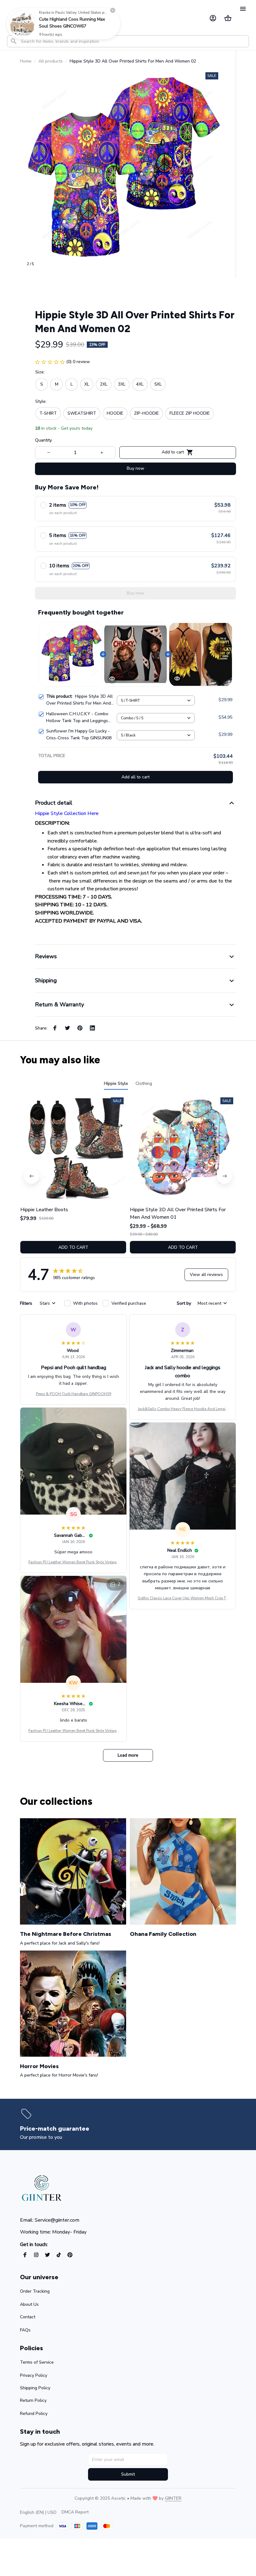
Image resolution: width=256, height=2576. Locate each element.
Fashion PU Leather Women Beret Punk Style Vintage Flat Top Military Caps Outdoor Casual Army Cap (73, 1562)
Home (26, 61)
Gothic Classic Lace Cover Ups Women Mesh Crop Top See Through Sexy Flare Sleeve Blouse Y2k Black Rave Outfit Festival (183, 1598)
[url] (173, 2498)
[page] (56, 2129)
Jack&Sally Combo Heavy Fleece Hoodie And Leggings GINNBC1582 (183, 1409)
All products (51, 61)
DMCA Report (75, 2512)
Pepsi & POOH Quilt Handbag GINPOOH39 (74, 1394)
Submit (128, 2474)
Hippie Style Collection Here (67, 813)
